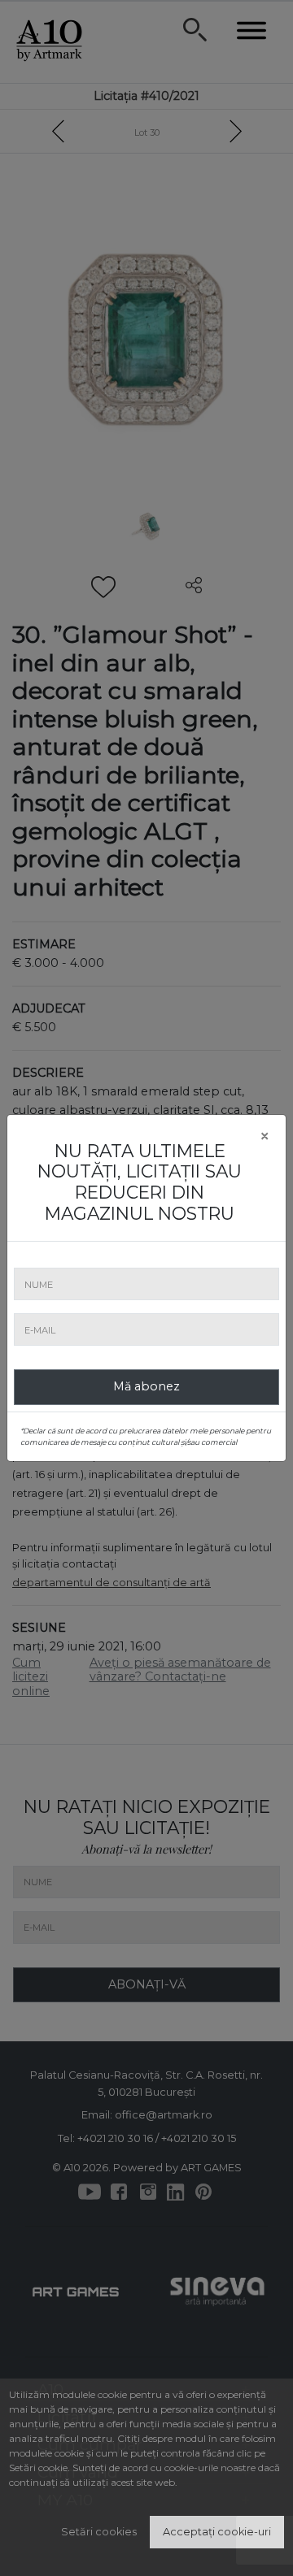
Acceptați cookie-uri (217, 2532)
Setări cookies (99, 2532)
